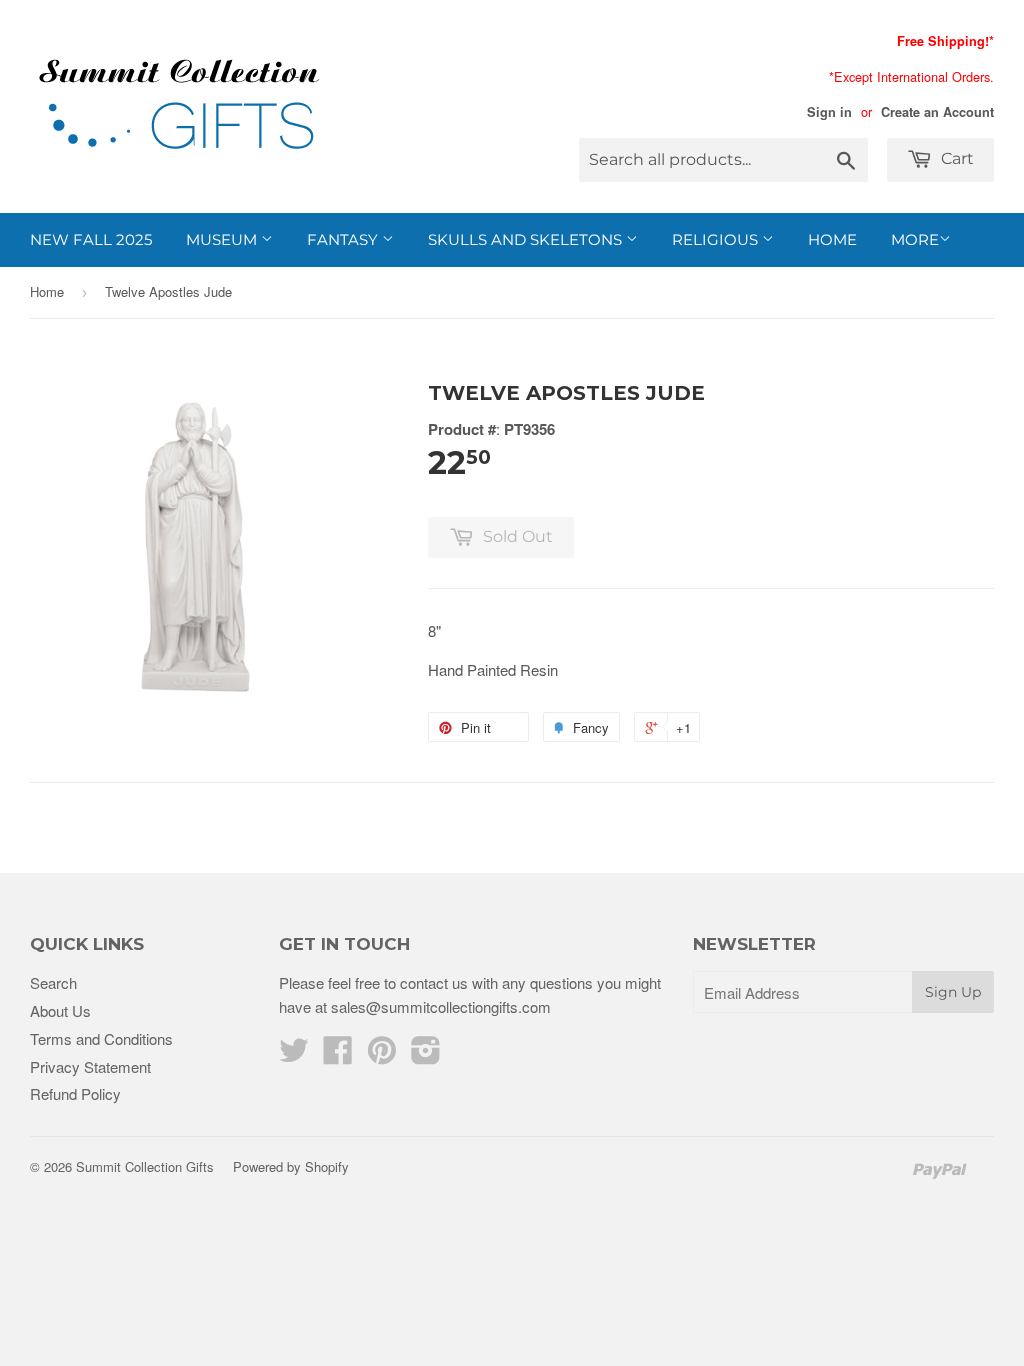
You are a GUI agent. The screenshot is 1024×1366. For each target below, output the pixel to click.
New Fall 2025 (91, 239)
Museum (223, 239)
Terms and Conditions (101, 1038)
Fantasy (344, 239)
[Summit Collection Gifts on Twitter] (294, 1055)
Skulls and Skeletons (527, 239)
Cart (955, 158)
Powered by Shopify (291, 1166)
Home (832, 239)
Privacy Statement (90, 1066)
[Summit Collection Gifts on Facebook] (338, 1055)
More (915, 239)
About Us (60, 1010)
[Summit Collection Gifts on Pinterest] (382, 1055)
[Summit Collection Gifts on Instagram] (426, 1055)
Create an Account (937, 112)
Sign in (829, 112)
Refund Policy (75, 1093)
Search (53, 982)
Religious (717, 239)
